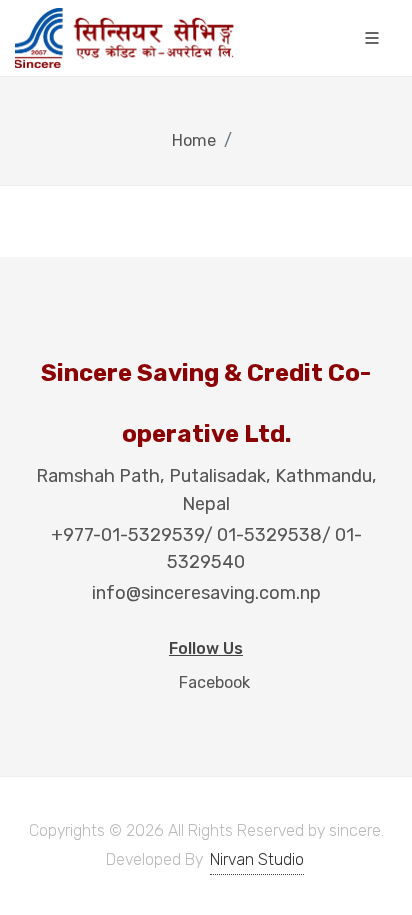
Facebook (212, 682)
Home (194, 140)
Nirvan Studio (257, 859)
